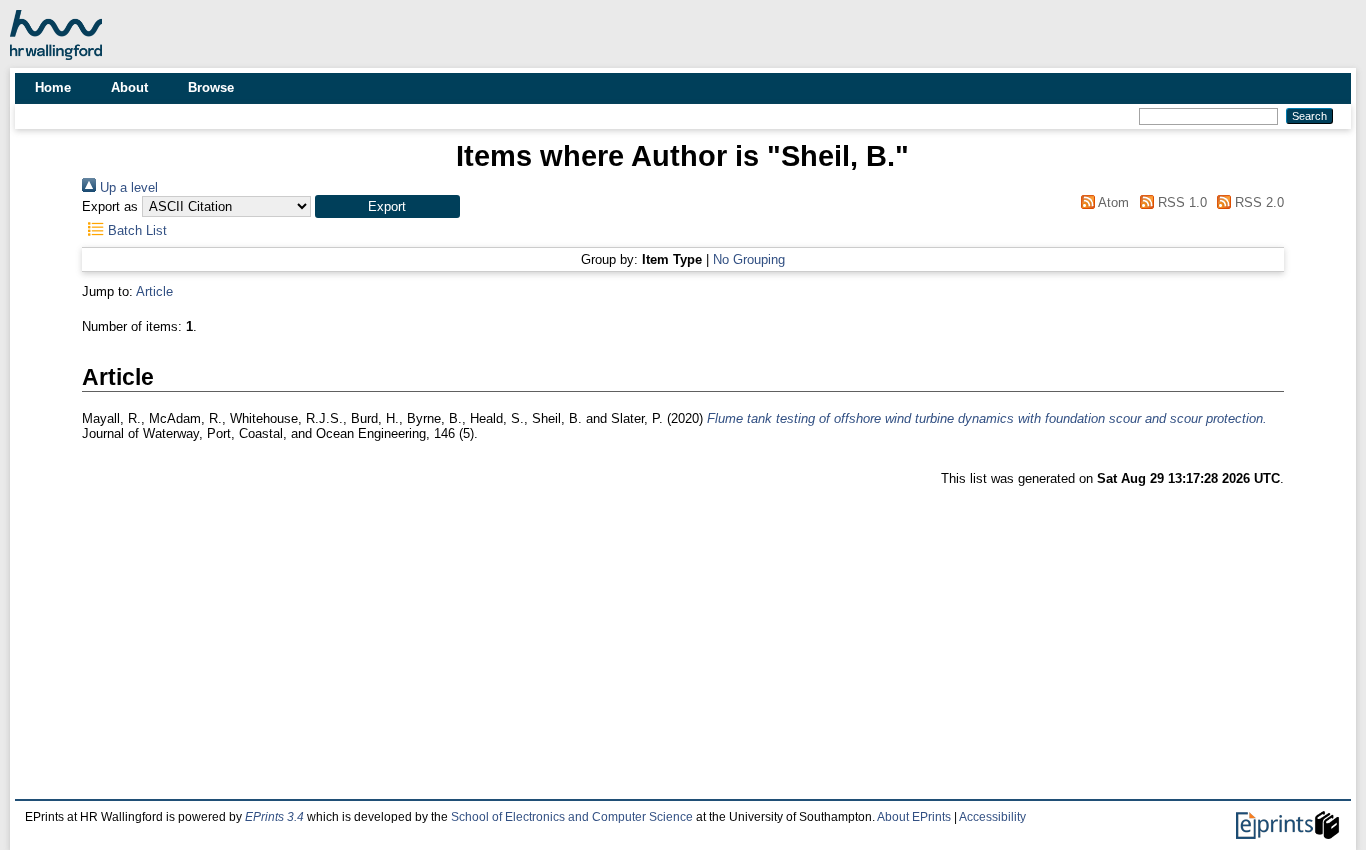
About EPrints (914, 817)
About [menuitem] (129, 87)
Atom (1112, 202)
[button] (387, 206)
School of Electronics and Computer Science (572, 817)
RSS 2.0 (1257, 202)
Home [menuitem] (53, 87)
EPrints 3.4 (274, 817)
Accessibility (992, 817)
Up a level (127, 187)
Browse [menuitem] (211, 87)
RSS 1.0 (1180, 202)
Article (154, 291)
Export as (110, 206)
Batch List (135, 230)
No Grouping (749, 259)
